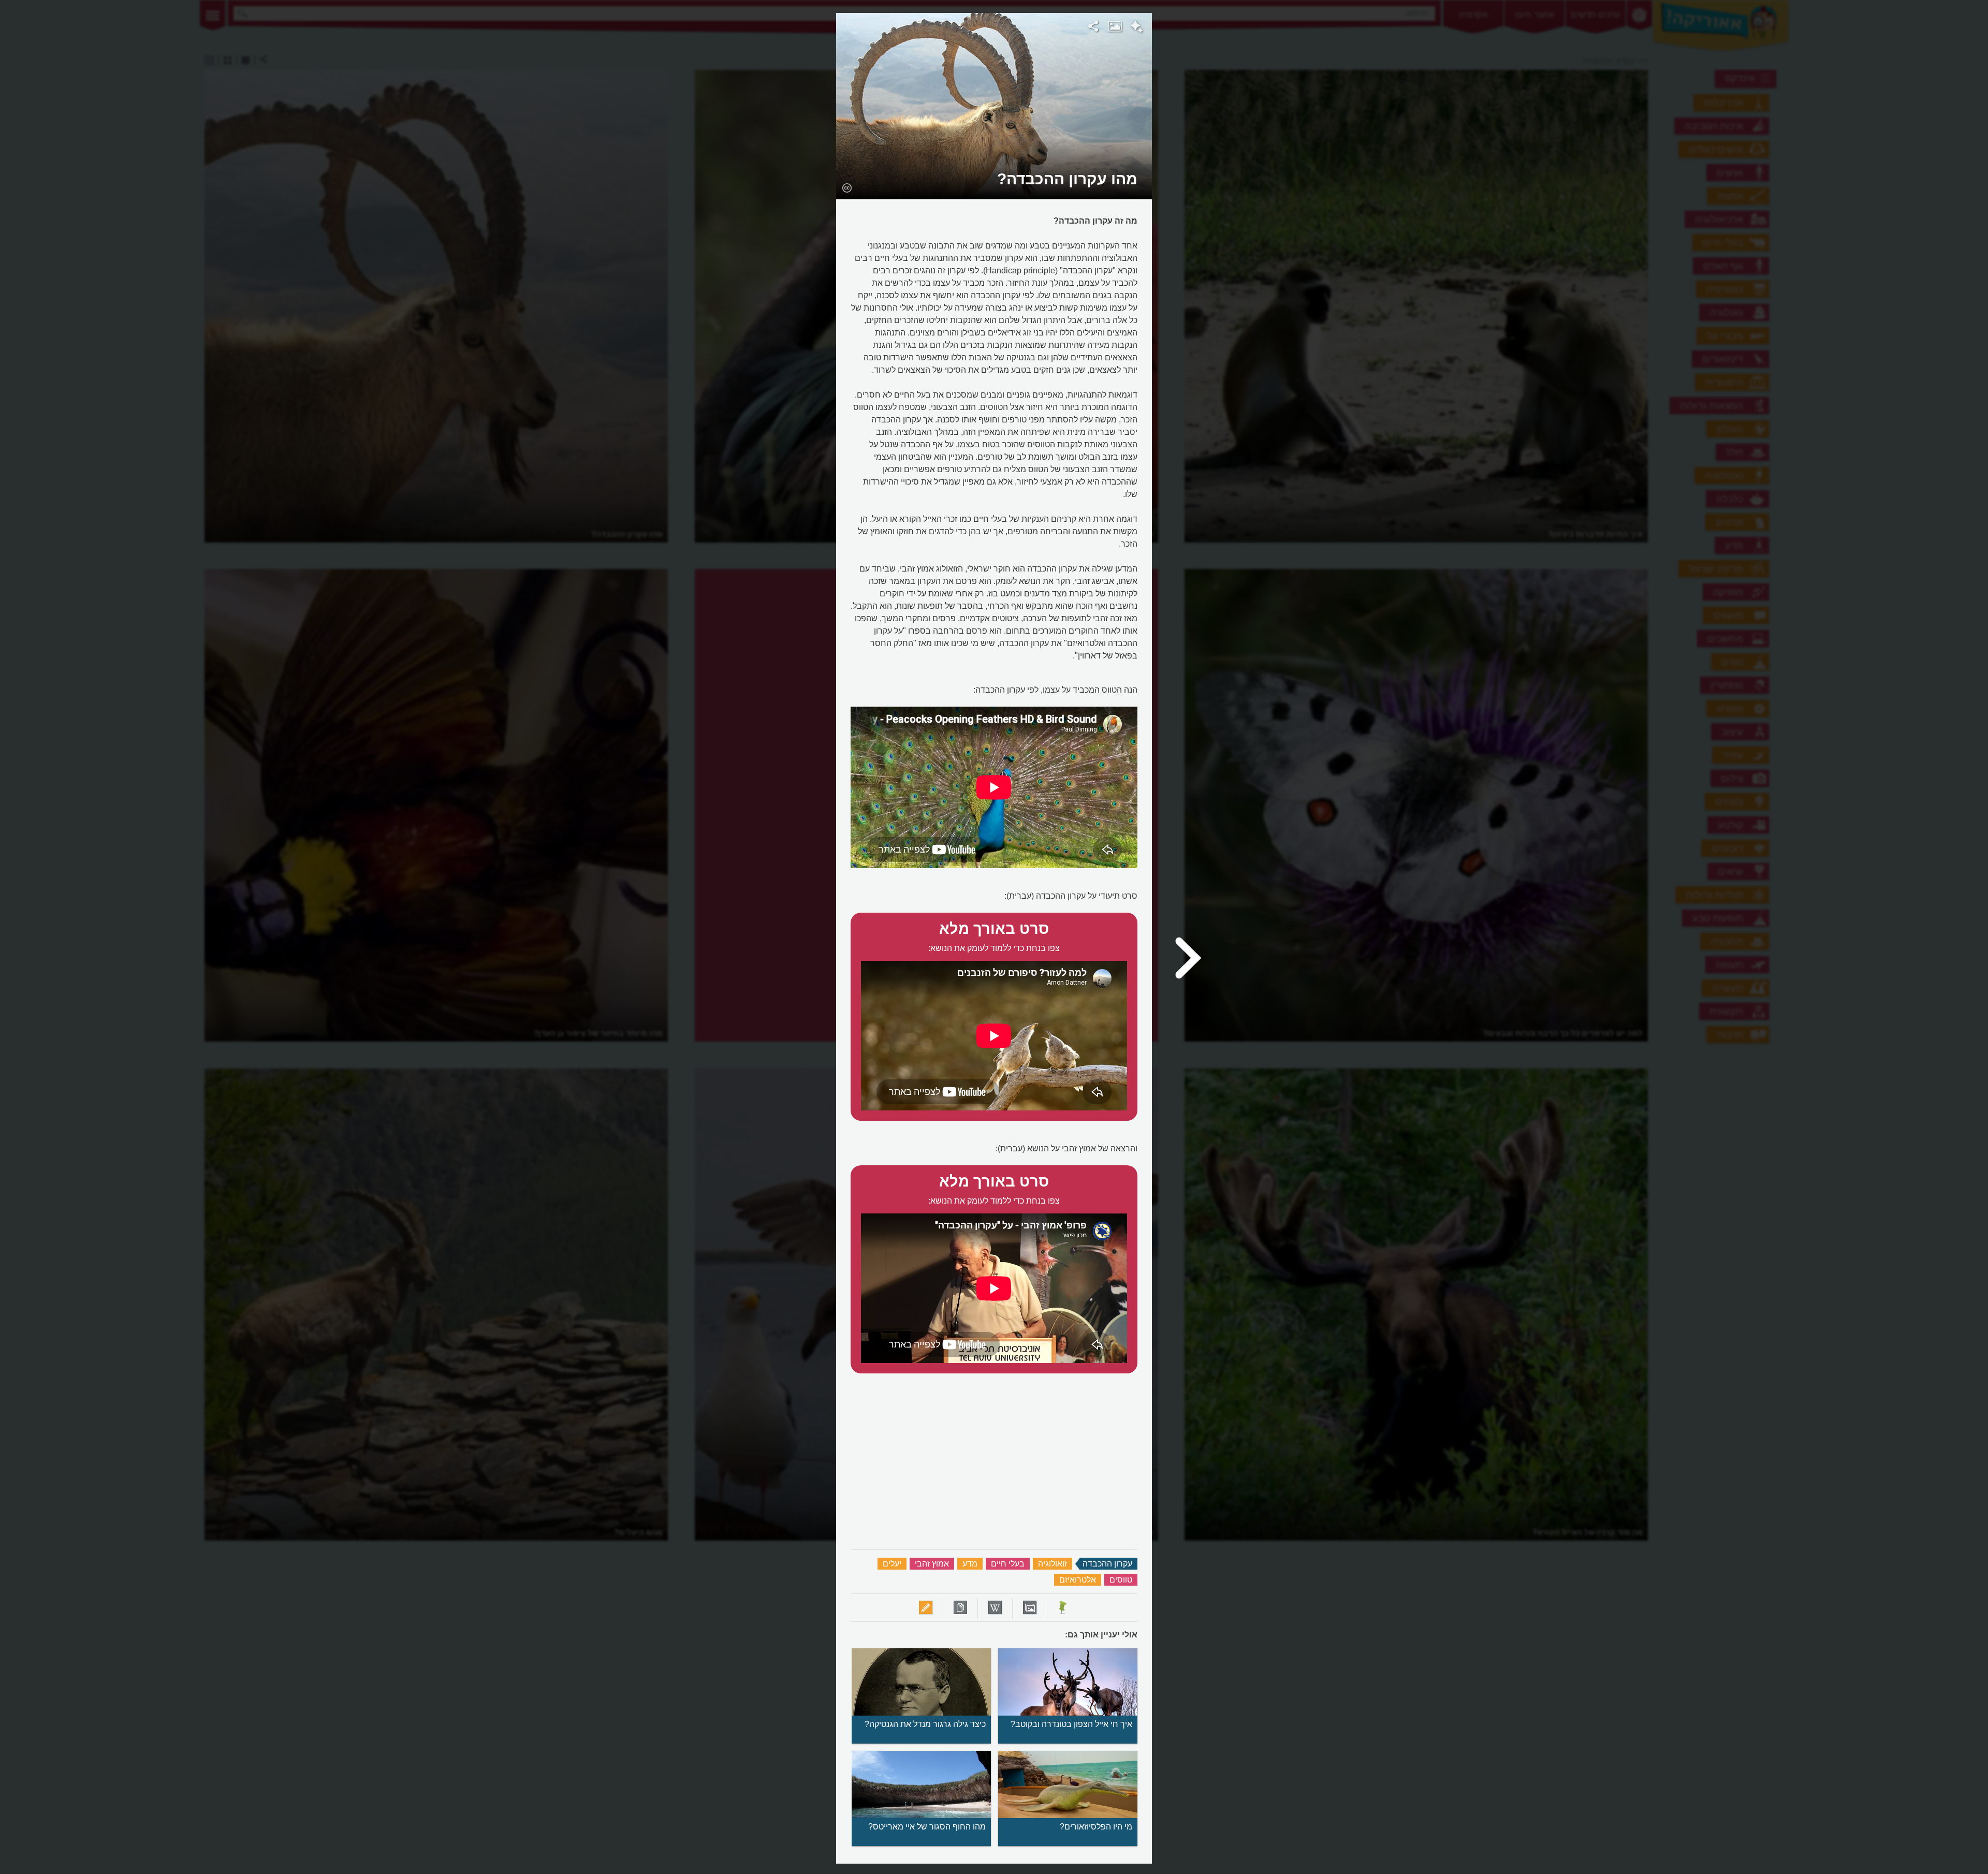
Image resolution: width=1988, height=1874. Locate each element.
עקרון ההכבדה (1107, 1564)
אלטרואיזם (1078, 1580)
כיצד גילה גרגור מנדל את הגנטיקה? (925, 1724)
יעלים (892, 1564)
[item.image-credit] (847, 187)
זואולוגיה (1053, 1564)
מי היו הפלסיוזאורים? (1096, 1827)
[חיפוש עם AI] (1137, 28)
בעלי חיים (1008, 1564)
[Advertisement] (1285, 168)
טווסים (1121, 1580)
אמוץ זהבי (932, 1564)
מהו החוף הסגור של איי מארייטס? (927, 1827)
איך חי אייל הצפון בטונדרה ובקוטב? (1071, 1724)
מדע (970, 1564)
